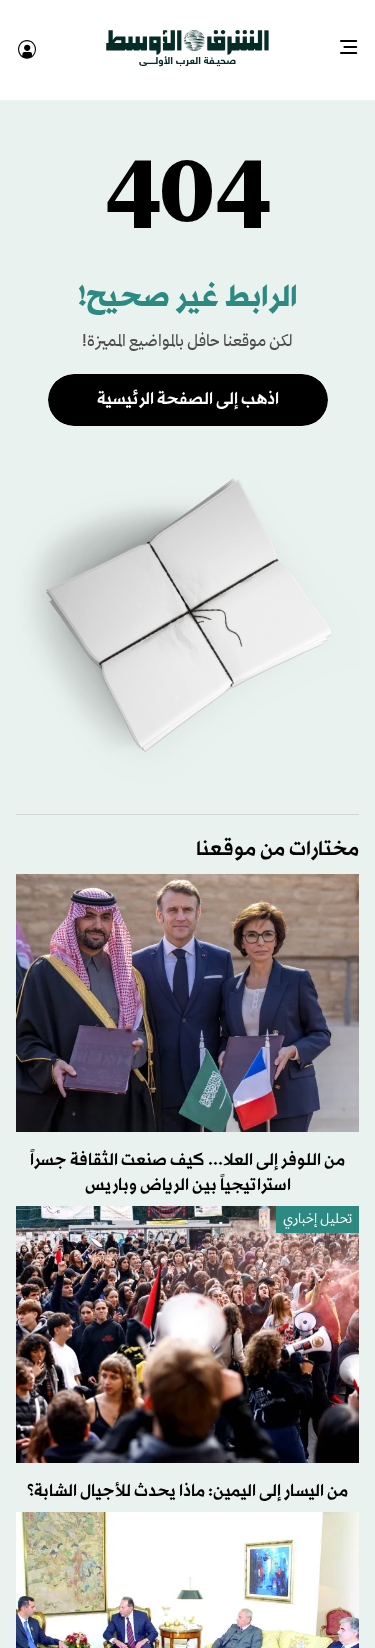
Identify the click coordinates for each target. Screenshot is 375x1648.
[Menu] (356, 40)
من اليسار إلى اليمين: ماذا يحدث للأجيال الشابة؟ (187, 1473)
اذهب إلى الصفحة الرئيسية (188, 381)
